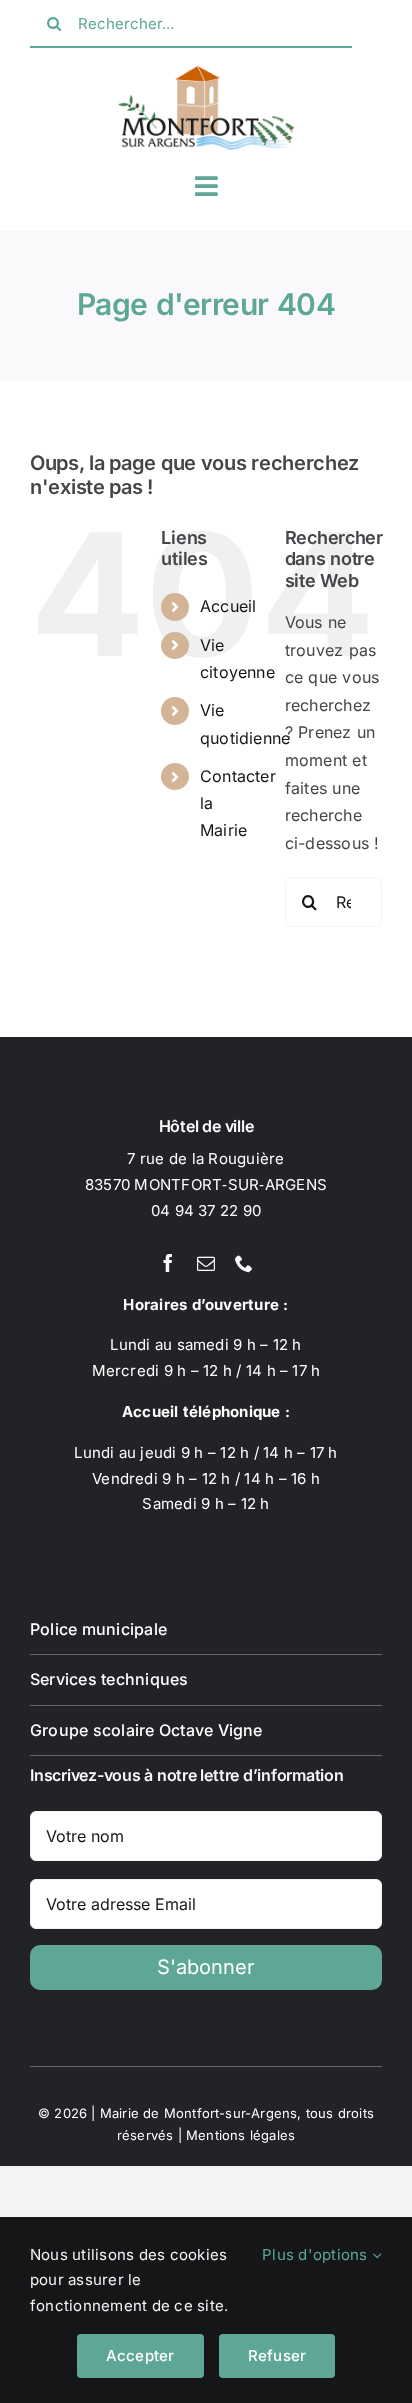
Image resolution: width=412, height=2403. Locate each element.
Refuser (277, 2355)
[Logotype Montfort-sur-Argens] (206, 74)
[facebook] (168, 1263)
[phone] (244, 1263)
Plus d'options (317, 2254)
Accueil (228, 606)
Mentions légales (240, 2135)
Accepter (140, 2355)
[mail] (206, 1263)
